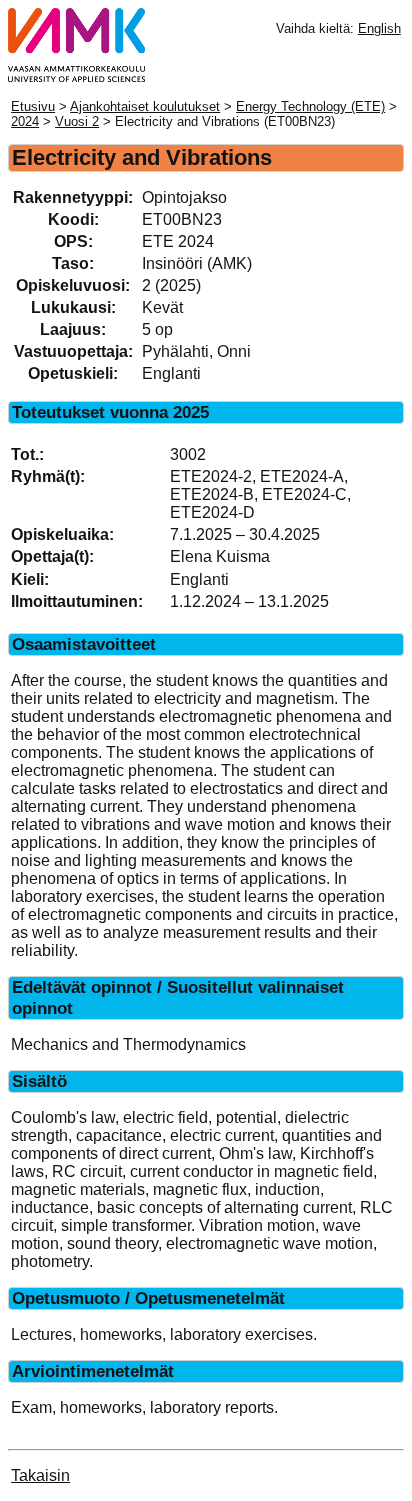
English (379, 28)
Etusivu (33, 106)
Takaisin (40, 1475)
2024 (25, 121)
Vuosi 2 (77, 121)
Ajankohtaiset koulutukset (145, 106)
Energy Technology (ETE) (310, 106)
